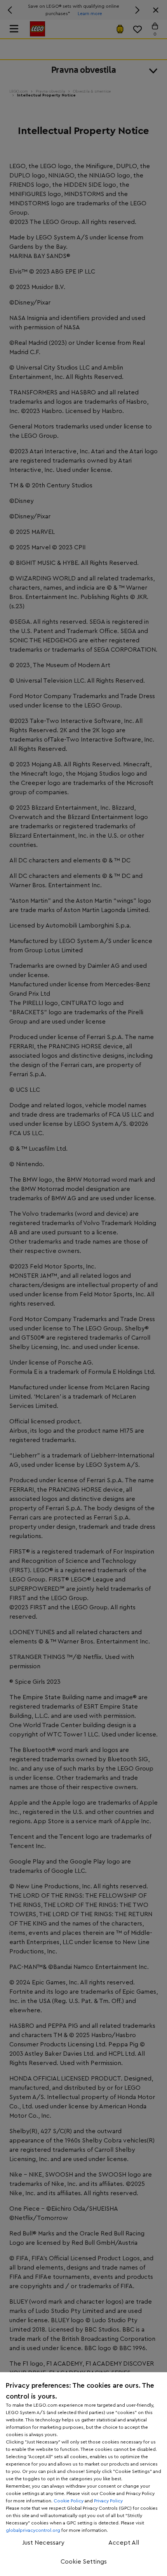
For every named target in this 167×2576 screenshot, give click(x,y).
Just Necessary (43, 2543)
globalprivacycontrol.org (33, 2530)
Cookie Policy (69, 2501)
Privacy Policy (108, 2501)
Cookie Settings (84, 2562)
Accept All (124, 2543)
